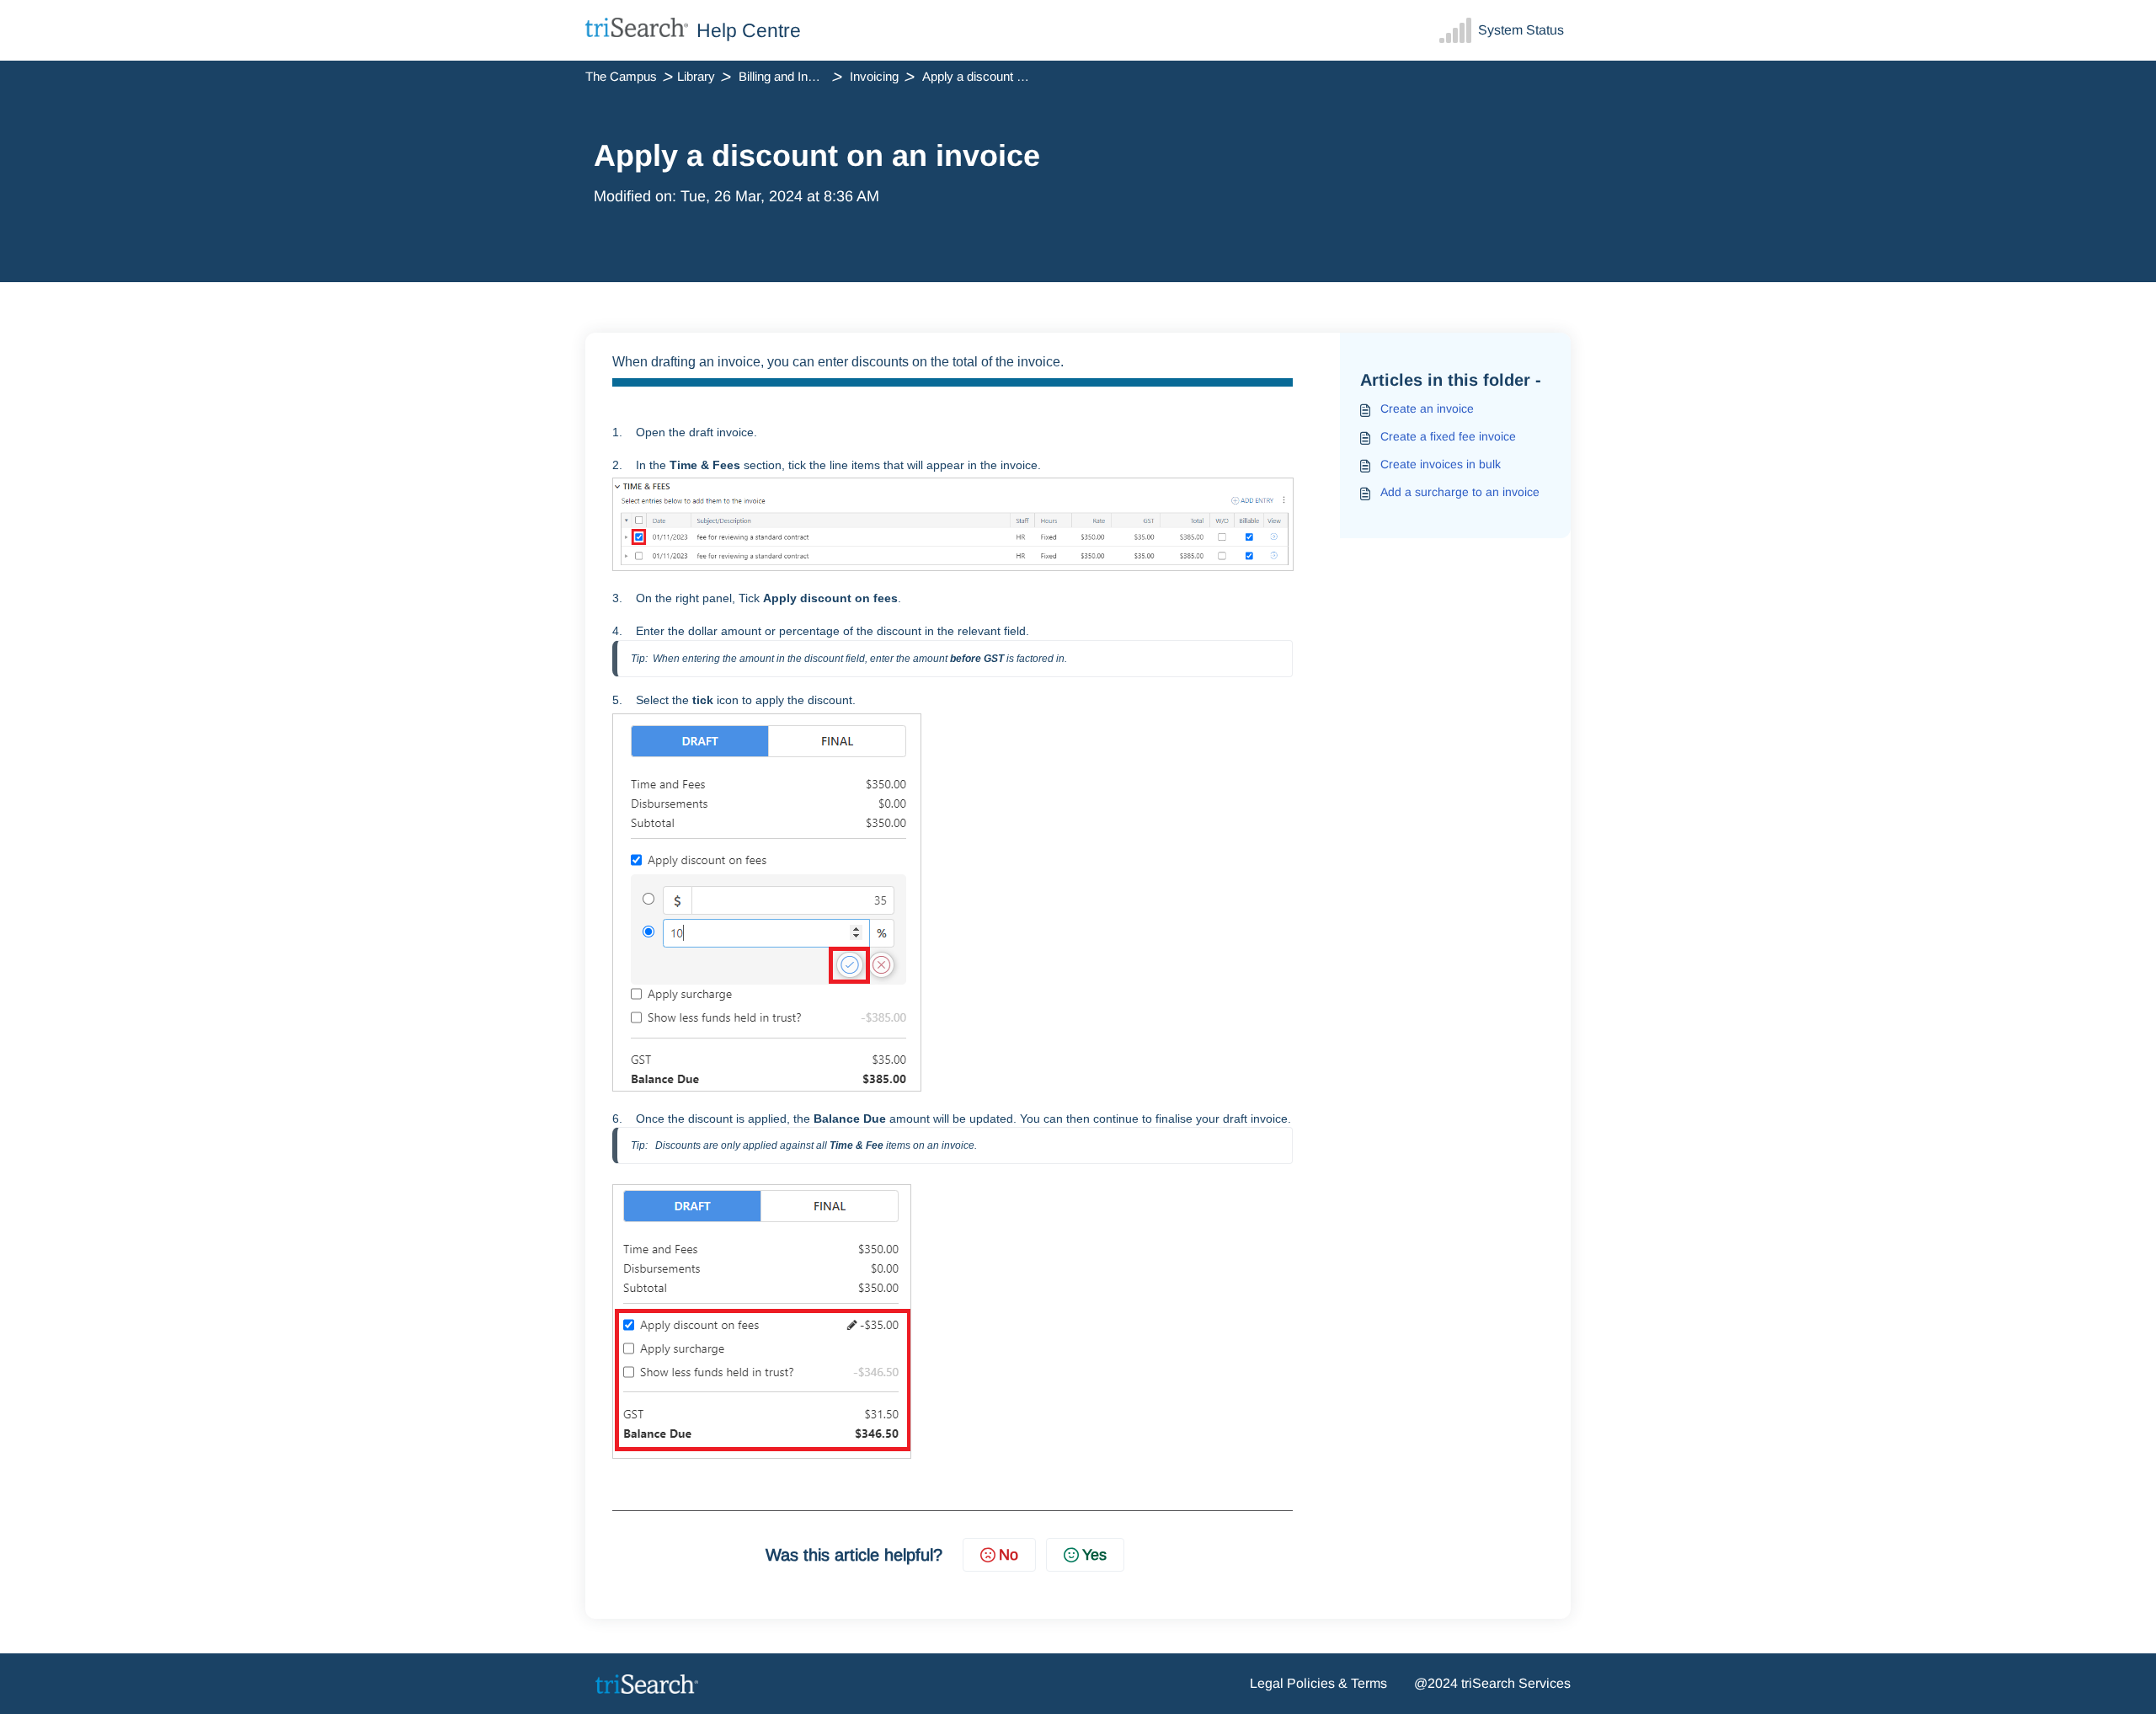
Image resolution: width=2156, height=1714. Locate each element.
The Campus (621, 76)
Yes (1094, 1555)
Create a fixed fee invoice (1448, 436)
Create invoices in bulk (1441, 464)
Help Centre (749, 30)
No (1009, 1555)
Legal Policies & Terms (1318, 1683)
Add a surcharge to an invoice (1460, 492)
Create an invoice (1427, 408)
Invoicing (874, 76)
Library (696, 76)
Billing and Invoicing (792, 76)
